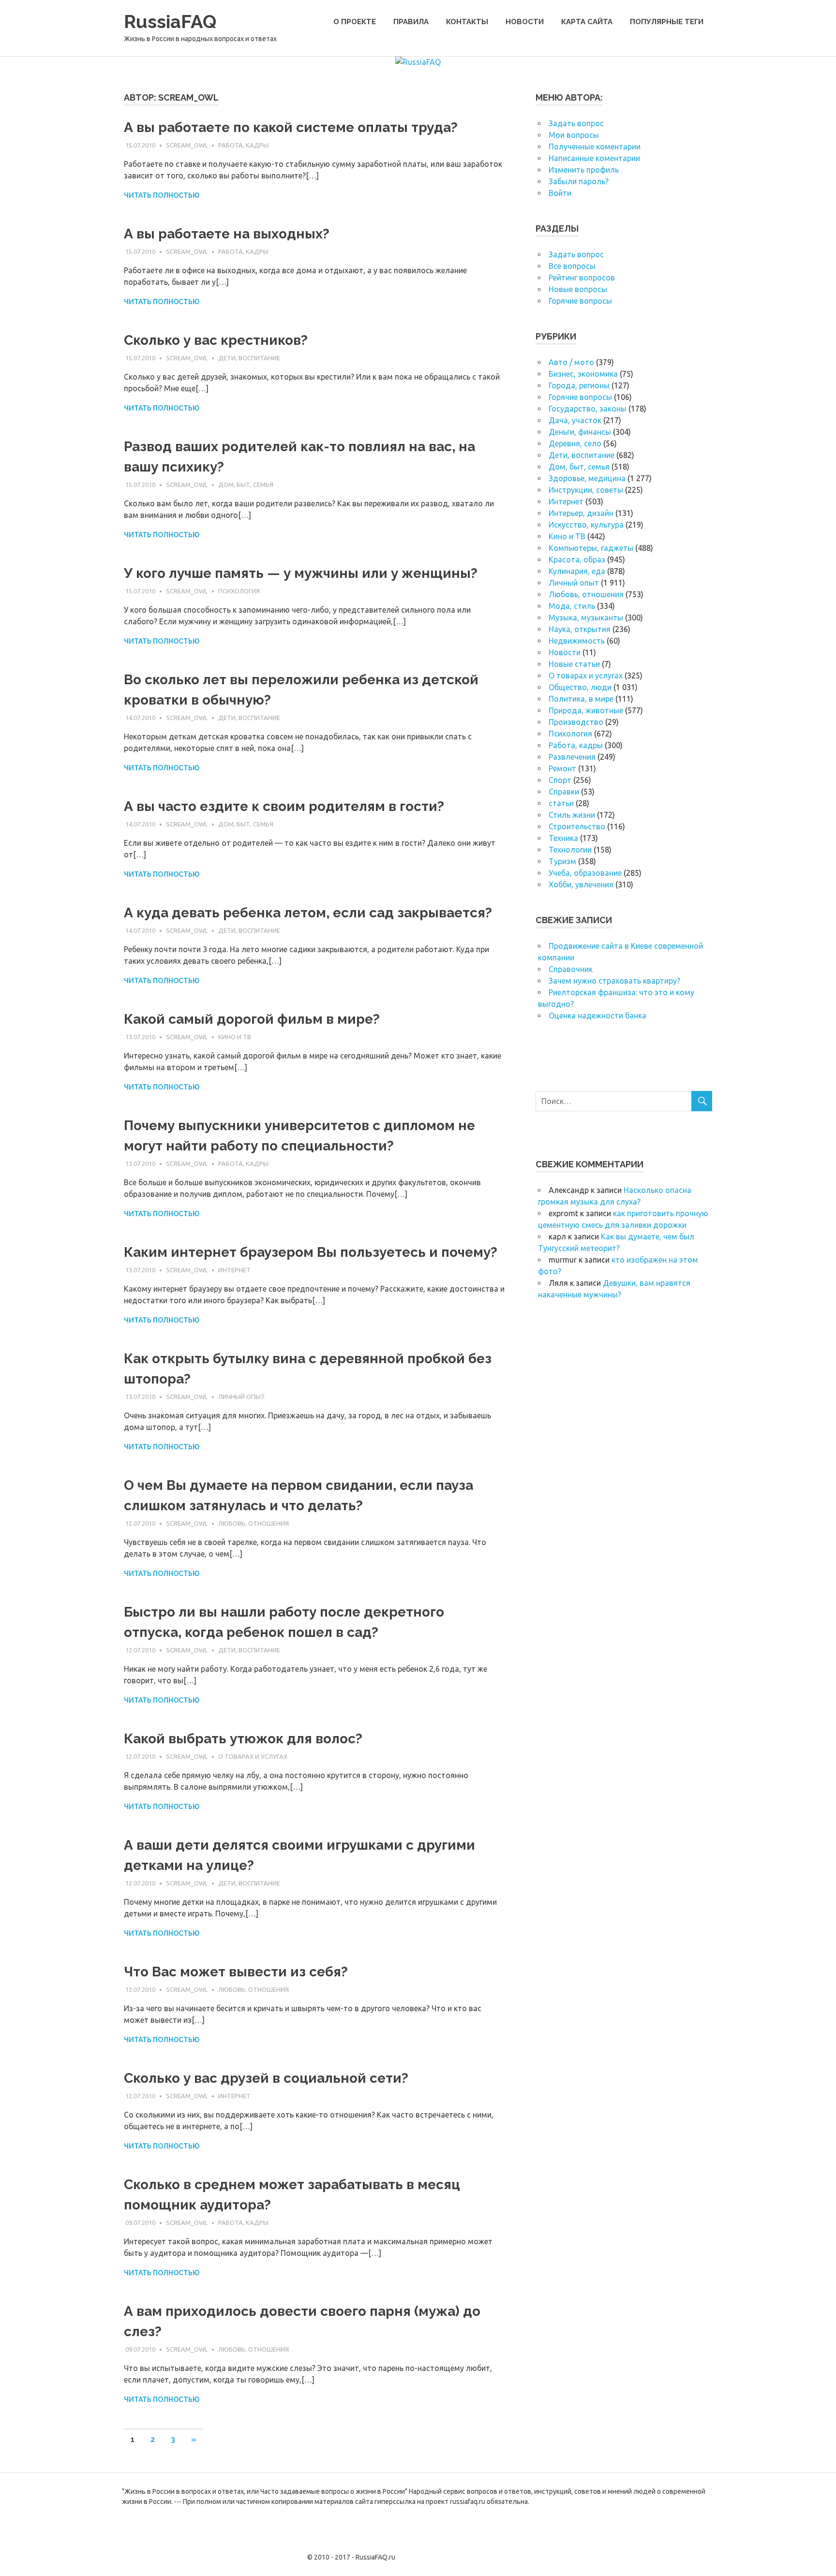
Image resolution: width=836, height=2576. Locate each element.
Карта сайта (587, 22)
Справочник (571, 969)
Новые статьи (574, 664)
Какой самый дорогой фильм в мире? (252, 1019)
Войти (560, 193)
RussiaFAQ (170, 22)
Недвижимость (577, 641)
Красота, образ (577, 559)
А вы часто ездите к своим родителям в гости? (284, 806)
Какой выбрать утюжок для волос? (243, 1739)
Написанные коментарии (594, 158)
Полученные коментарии (595, 147)
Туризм (562, 861)
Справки (564, 792)
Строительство (577, 826)
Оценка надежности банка (597, 1016)
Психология (239, 591)
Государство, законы (588, 409)
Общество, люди (580, 687)
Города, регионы (579, 385)
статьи (561, 803)
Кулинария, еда (577, 571)
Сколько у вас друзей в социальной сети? (266, 2078)
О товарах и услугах (253, 1756)
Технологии (570, 850)
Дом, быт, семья (246, 485)
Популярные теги (667, 22)
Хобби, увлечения (581, 884)
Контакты (467, 22)
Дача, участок (575, 420)
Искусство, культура (586, 525)
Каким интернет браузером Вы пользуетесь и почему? (311, 1252)
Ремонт (562, 768)
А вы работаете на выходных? (227, 234)
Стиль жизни (572, 815)
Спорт (560, 780)
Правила (411, 22)
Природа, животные (586, 710)
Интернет (234, 1270)
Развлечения (572, 757)
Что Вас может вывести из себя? (236, 1972)
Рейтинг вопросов (582, 278)
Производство (576, 722)
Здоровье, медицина (587, 478)
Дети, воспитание (249, 358)
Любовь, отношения (254, 1523)
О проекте (355, 22)
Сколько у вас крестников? (216, 340)
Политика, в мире (581, 699)
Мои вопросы (574, 135)
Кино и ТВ (235, 1037)
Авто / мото (571, 362)
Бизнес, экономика (583, 374)
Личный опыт (242, 1397)
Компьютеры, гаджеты (591, 548)
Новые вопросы (578, 289)
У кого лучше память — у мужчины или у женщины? (301, 573)
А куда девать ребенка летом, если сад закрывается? (308, 913)
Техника (563, 838)
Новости (525, 22)
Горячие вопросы (580, 301)
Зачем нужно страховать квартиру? (614, 981)
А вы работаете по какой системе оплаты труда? (291, 127)
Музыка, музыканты (586, 618)
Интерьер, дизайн (581, 513)
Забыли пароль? (579, 181)
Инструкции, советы (586, 490)
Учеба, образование (585, 873)
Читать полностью (162, 195)
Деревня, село (575, 443)
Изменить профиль (584, 170)
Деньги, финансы (580, 432)
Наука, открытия (580, 629)
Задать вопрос (576, 123)
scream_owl (187, 145)
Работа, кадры (243, 145)
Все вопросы (572, 266)
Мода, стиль (572, 606)
